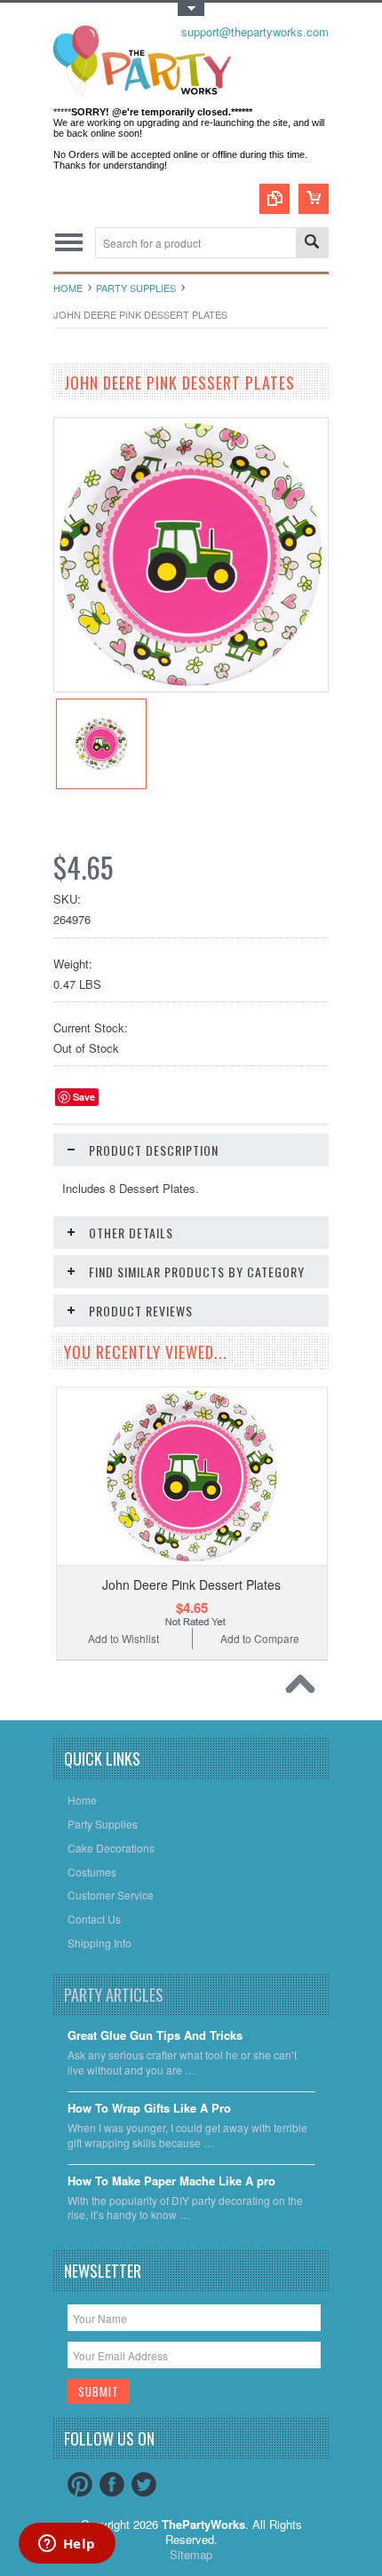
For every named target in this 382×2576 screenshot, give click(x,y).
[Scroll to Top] (305, 1688)
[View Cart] (314, 199)
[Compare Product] (275, 199)
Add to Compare (260, 1638)
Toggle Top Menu (191, 9)
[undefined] (191, 687)
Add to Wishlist (123, 1638)
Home (68, 288)
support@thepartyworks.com (255, 32)
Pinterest (80, 2485)
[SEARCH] (312, 244)
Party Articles (114, 1995)
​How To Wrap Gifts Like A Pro (149, 2109)
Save (84, 1097)
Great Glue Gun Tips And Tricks (155, 2036)
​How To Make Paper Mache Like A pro (171, 2181)
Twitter (144, 2485)
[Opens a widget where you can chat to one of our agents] (67, 2545)
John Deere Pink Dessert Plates (191, 1584)
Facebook (112, 2485)
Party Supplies (136, 288)
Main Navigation (69, 243)
